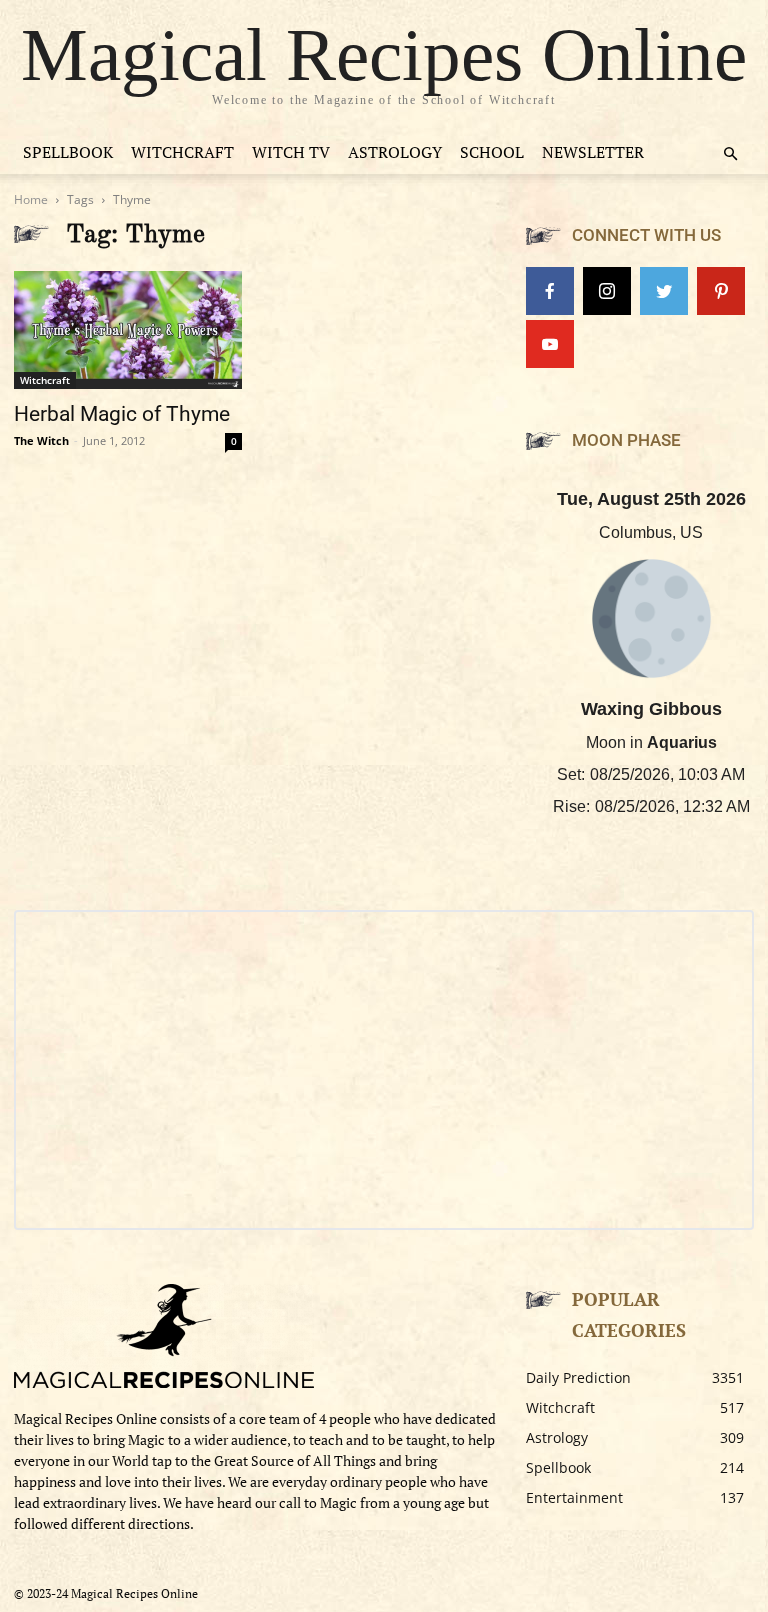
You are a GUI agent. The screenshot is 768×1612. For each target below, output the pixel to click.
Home (31, 199)
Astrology (395, 152)
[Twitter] (664, 291)
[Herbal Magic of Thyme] (128, 330)
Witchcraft (182, 152)
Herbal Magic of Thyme (122, 414)
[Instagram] (607, 291)
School (492, 152)
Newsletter (593, 152)
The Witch (41, 440)
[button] (730, 154)
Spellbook (68, 152)
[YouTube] (550, 344)
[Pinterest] (721, 291)
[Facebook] (550, 291)
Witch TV (291, 152)
